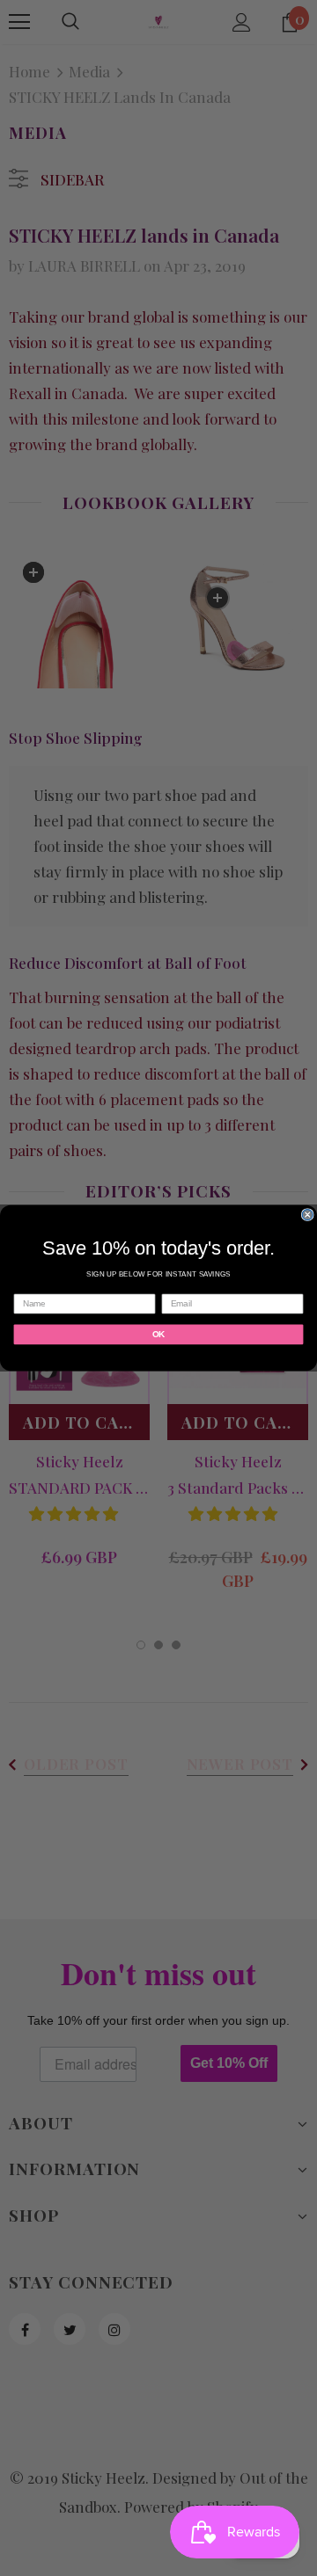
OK (158, 1334)
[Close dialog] (307, 1215)
